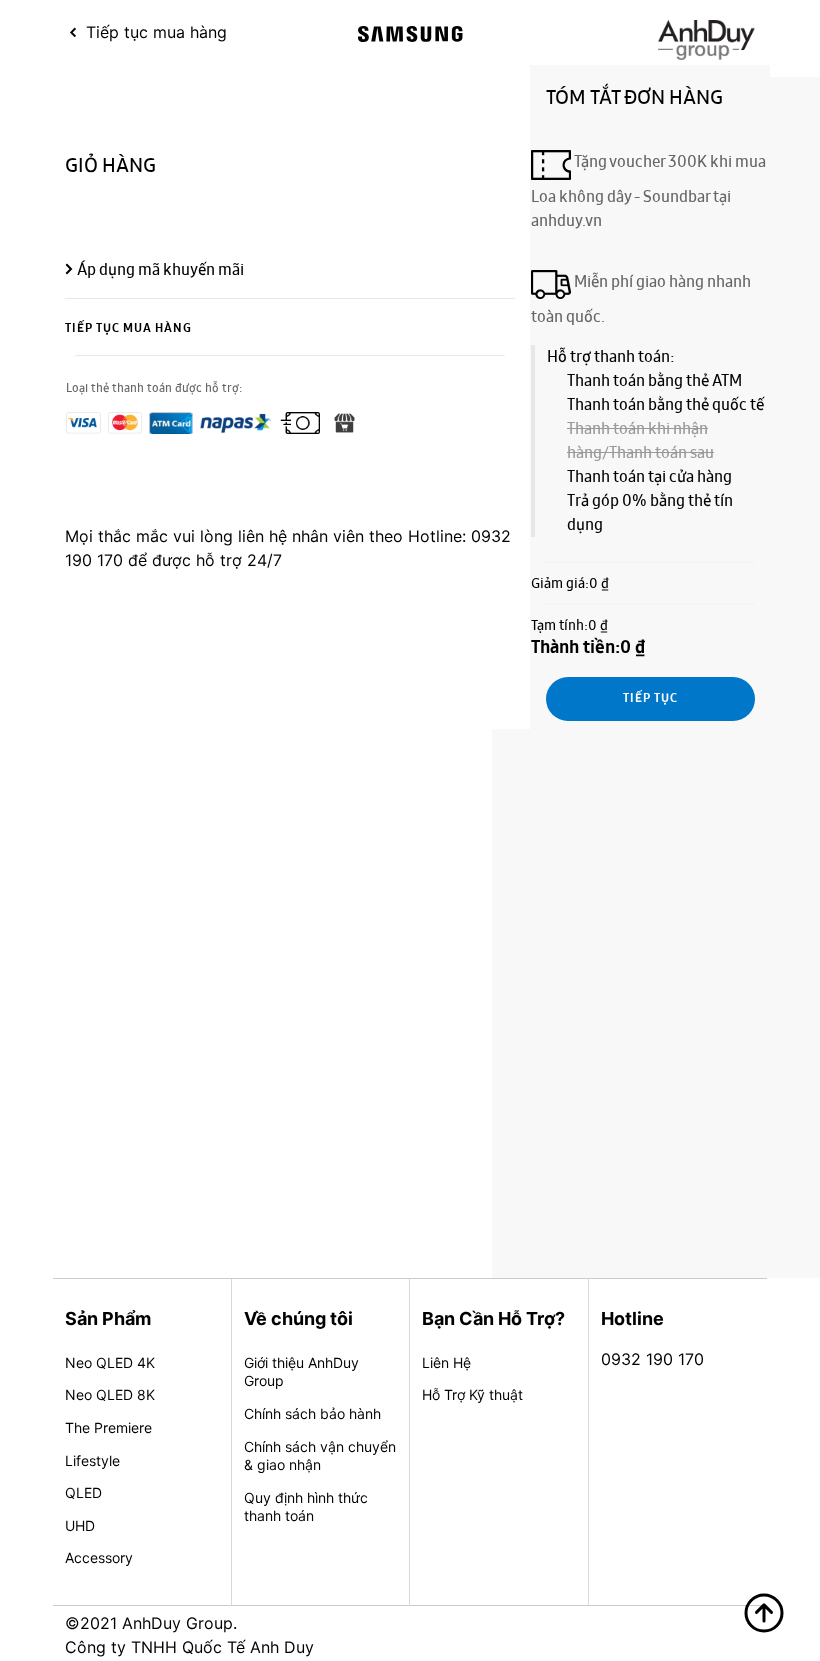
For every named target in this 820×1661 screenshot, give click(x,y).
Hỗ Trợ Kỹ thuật (472, 1394)
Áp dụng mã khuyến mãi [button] (160, 269)
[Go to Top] (764, 1613)
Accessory (99, 1557)
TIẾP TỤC (650, 699)
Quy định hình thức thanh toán (306, 1507)
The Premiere (108, 1427)
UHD (80, 1525)
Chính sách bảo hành (312, 1413)
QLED (83, 1492)
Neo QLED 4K (110, 1362)
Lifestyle (92, 1460)
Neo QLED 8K (110, 1394)
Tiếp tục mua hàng (128, 329)
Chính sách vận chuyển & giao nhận (320, 1456)
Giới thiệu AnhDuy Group (301, 1372)
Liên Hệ (446, 1362)
